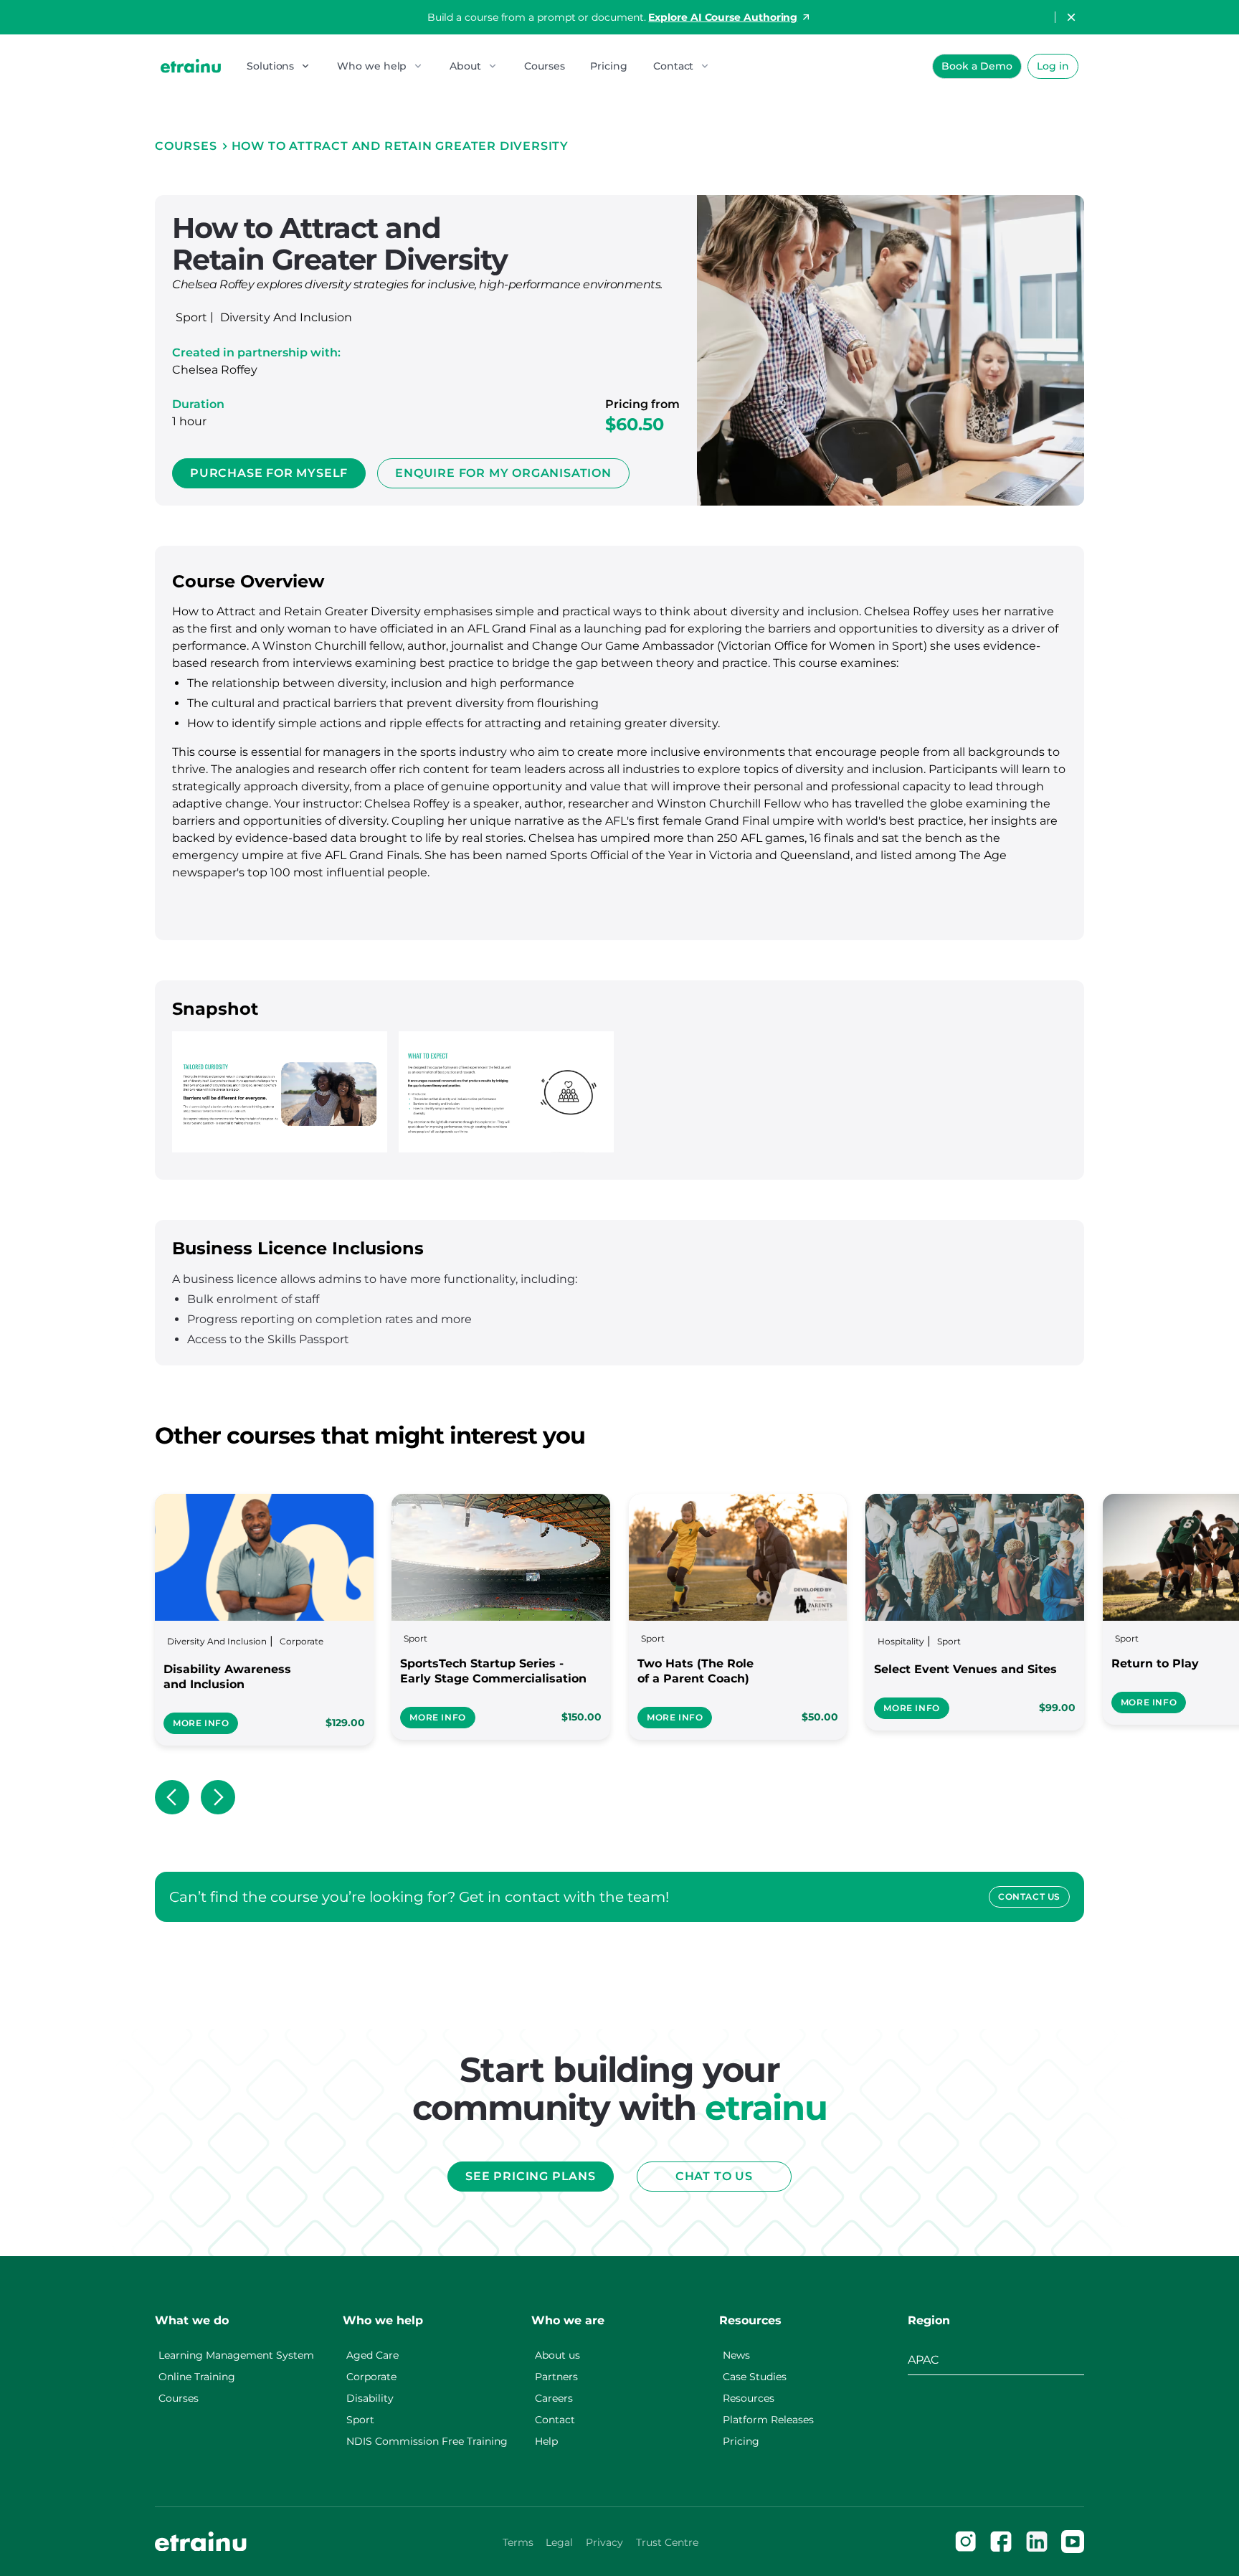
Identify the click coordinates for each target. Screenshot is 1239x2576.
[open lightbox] (280, 1092)
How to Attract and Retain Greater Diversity (400, 146)
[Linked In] (1037, 2542)
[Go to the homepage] (201, 2542)
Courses (544, 66)
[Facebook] (1001, 2542)
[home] (191, 66)
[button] (279, 66)
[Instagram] (966, 2542)
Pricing (608, 66)
